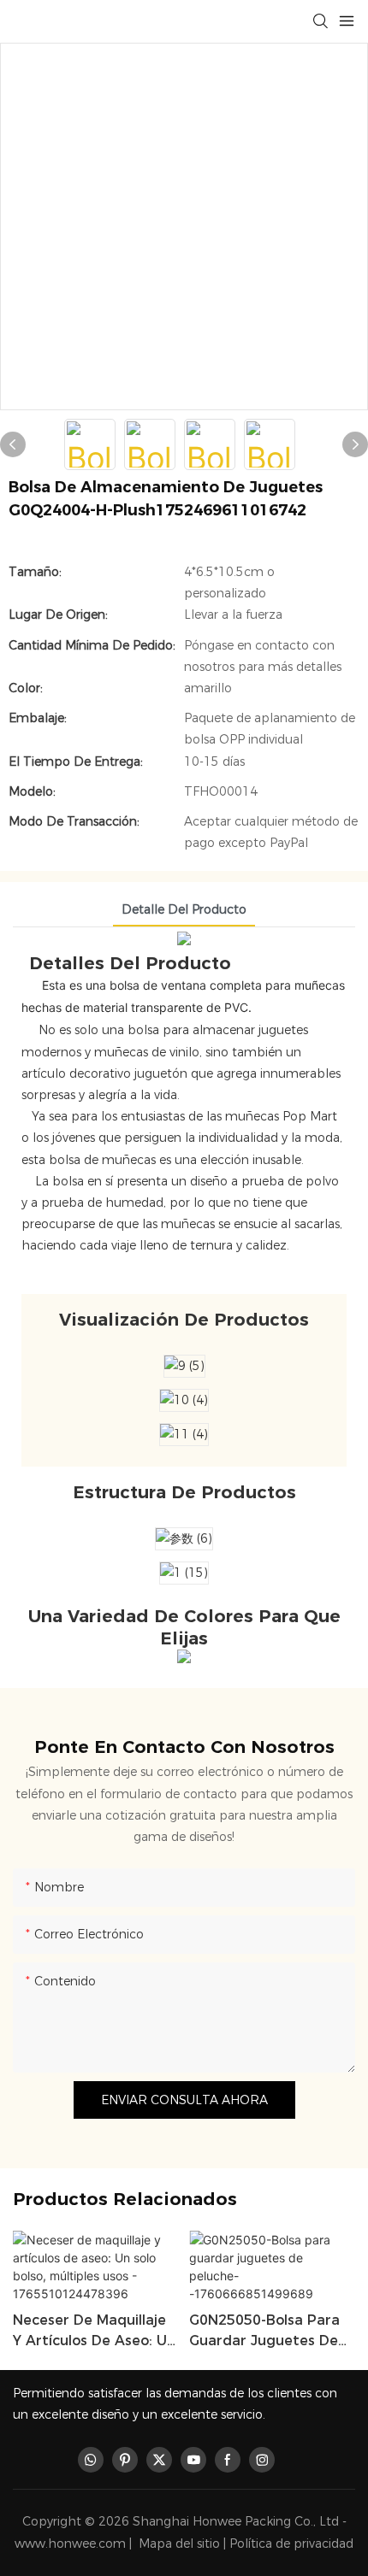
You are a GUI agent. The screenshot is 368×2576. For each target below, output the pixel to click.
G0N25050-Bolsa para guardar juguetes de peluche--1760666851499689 (264, 2332)
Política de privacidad (291, 2544)
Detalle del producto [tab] (184, 909)
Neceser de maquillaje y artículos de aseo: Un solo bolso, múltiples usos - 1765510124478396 (94, 2332)
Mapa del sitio (179, 2544)
